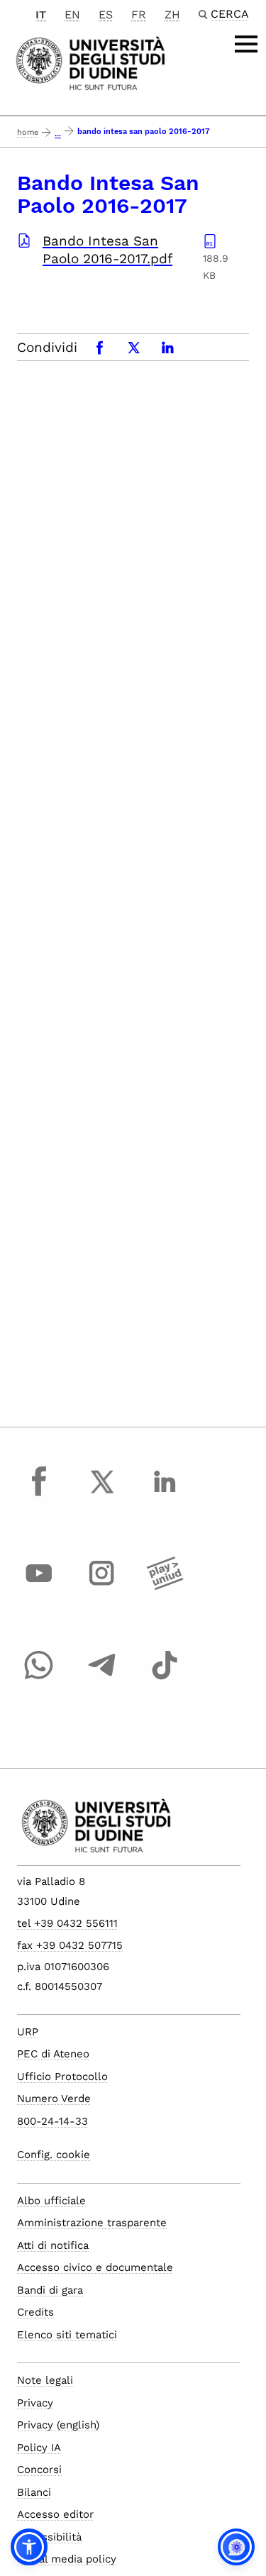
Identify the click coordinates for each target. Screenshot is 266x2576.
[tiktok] (165, 1679)
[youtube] (39, 1586)
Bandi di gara (50, 2290)
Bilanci (34, 2492)
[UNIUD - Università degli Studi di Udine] (90, 62)
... (58, 134)
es (106, 15)
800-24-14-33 (52, 2121)
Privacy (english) (58, 2425)
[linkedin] (165, 1495)
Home (28, 132)
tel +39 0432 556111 (67, 1923)
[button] (29, 2547)
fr (139, 15)
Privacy (35, 2403)
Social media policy (67, 2559)
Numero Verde (54, 2099)
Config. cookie (54, 2155)
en (72, 15)
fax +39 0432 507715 (70, 1945)
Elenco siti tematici (67, 2335)
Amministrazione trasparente (92, 2223)
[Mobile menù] (246, 44)
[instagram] (102, 1586)
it (41, 15)
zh (172, 15)
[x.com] (102, 1495)
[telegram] (102, 1679)
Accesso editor (55, 2514)
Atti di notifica (53, 2245)
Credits (35, 2312)
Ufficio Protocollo (62, 2077)
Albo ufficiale (51, 2201)
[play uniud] (165, 1586)
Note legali (45, 2380)
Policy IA (39, 2448)
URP (28, 2032)
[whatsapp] (39, 1679)
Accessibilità (49, 2537)
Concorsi (39, 2470)
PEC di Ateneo (53, 2054)
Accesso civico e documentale (95, 2267)
